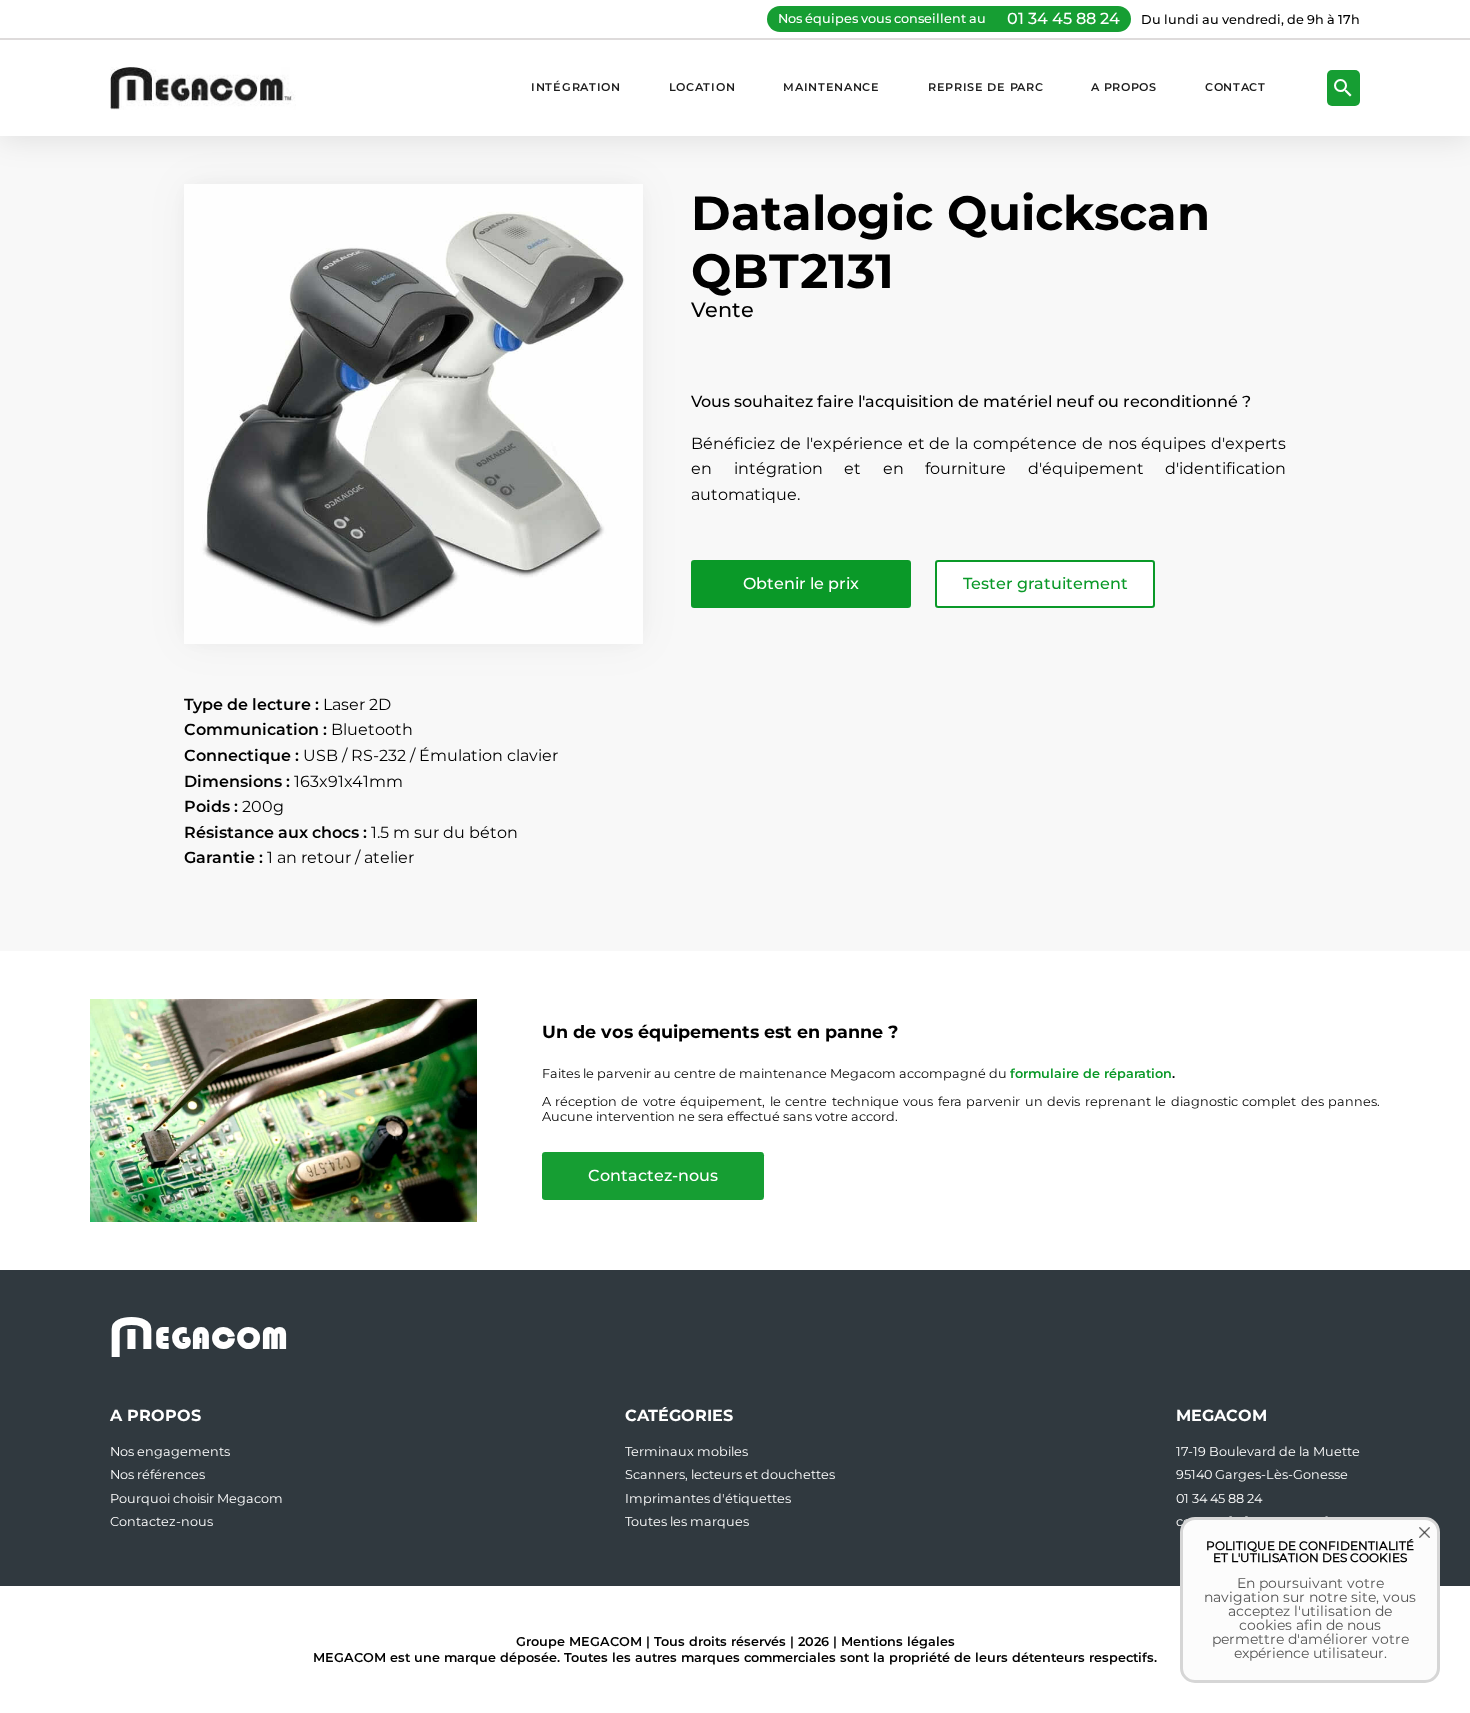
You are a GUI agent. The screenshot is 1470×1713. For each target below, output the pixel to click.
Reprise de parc (985, 87)
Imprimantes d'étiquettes (708, 1498)
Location (702, 87)
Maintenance (831, 87)
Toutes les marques (687, 1521)
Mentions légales (898, 1641)
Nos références (157, 1474)
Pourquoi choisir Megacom (196, 1498)
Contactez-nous (653, 1175)
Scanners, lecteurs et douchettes (730, 1474)
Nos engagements (170, 1451)
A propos (1124, 87)
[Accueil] (211, 87)
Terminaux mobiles (686, 1451)
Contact (1235, 87)
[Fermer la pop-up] (1410, 1547)
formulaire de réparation (1091, 1073)
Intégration (576, 87)
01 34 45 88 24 (1063, 18)
